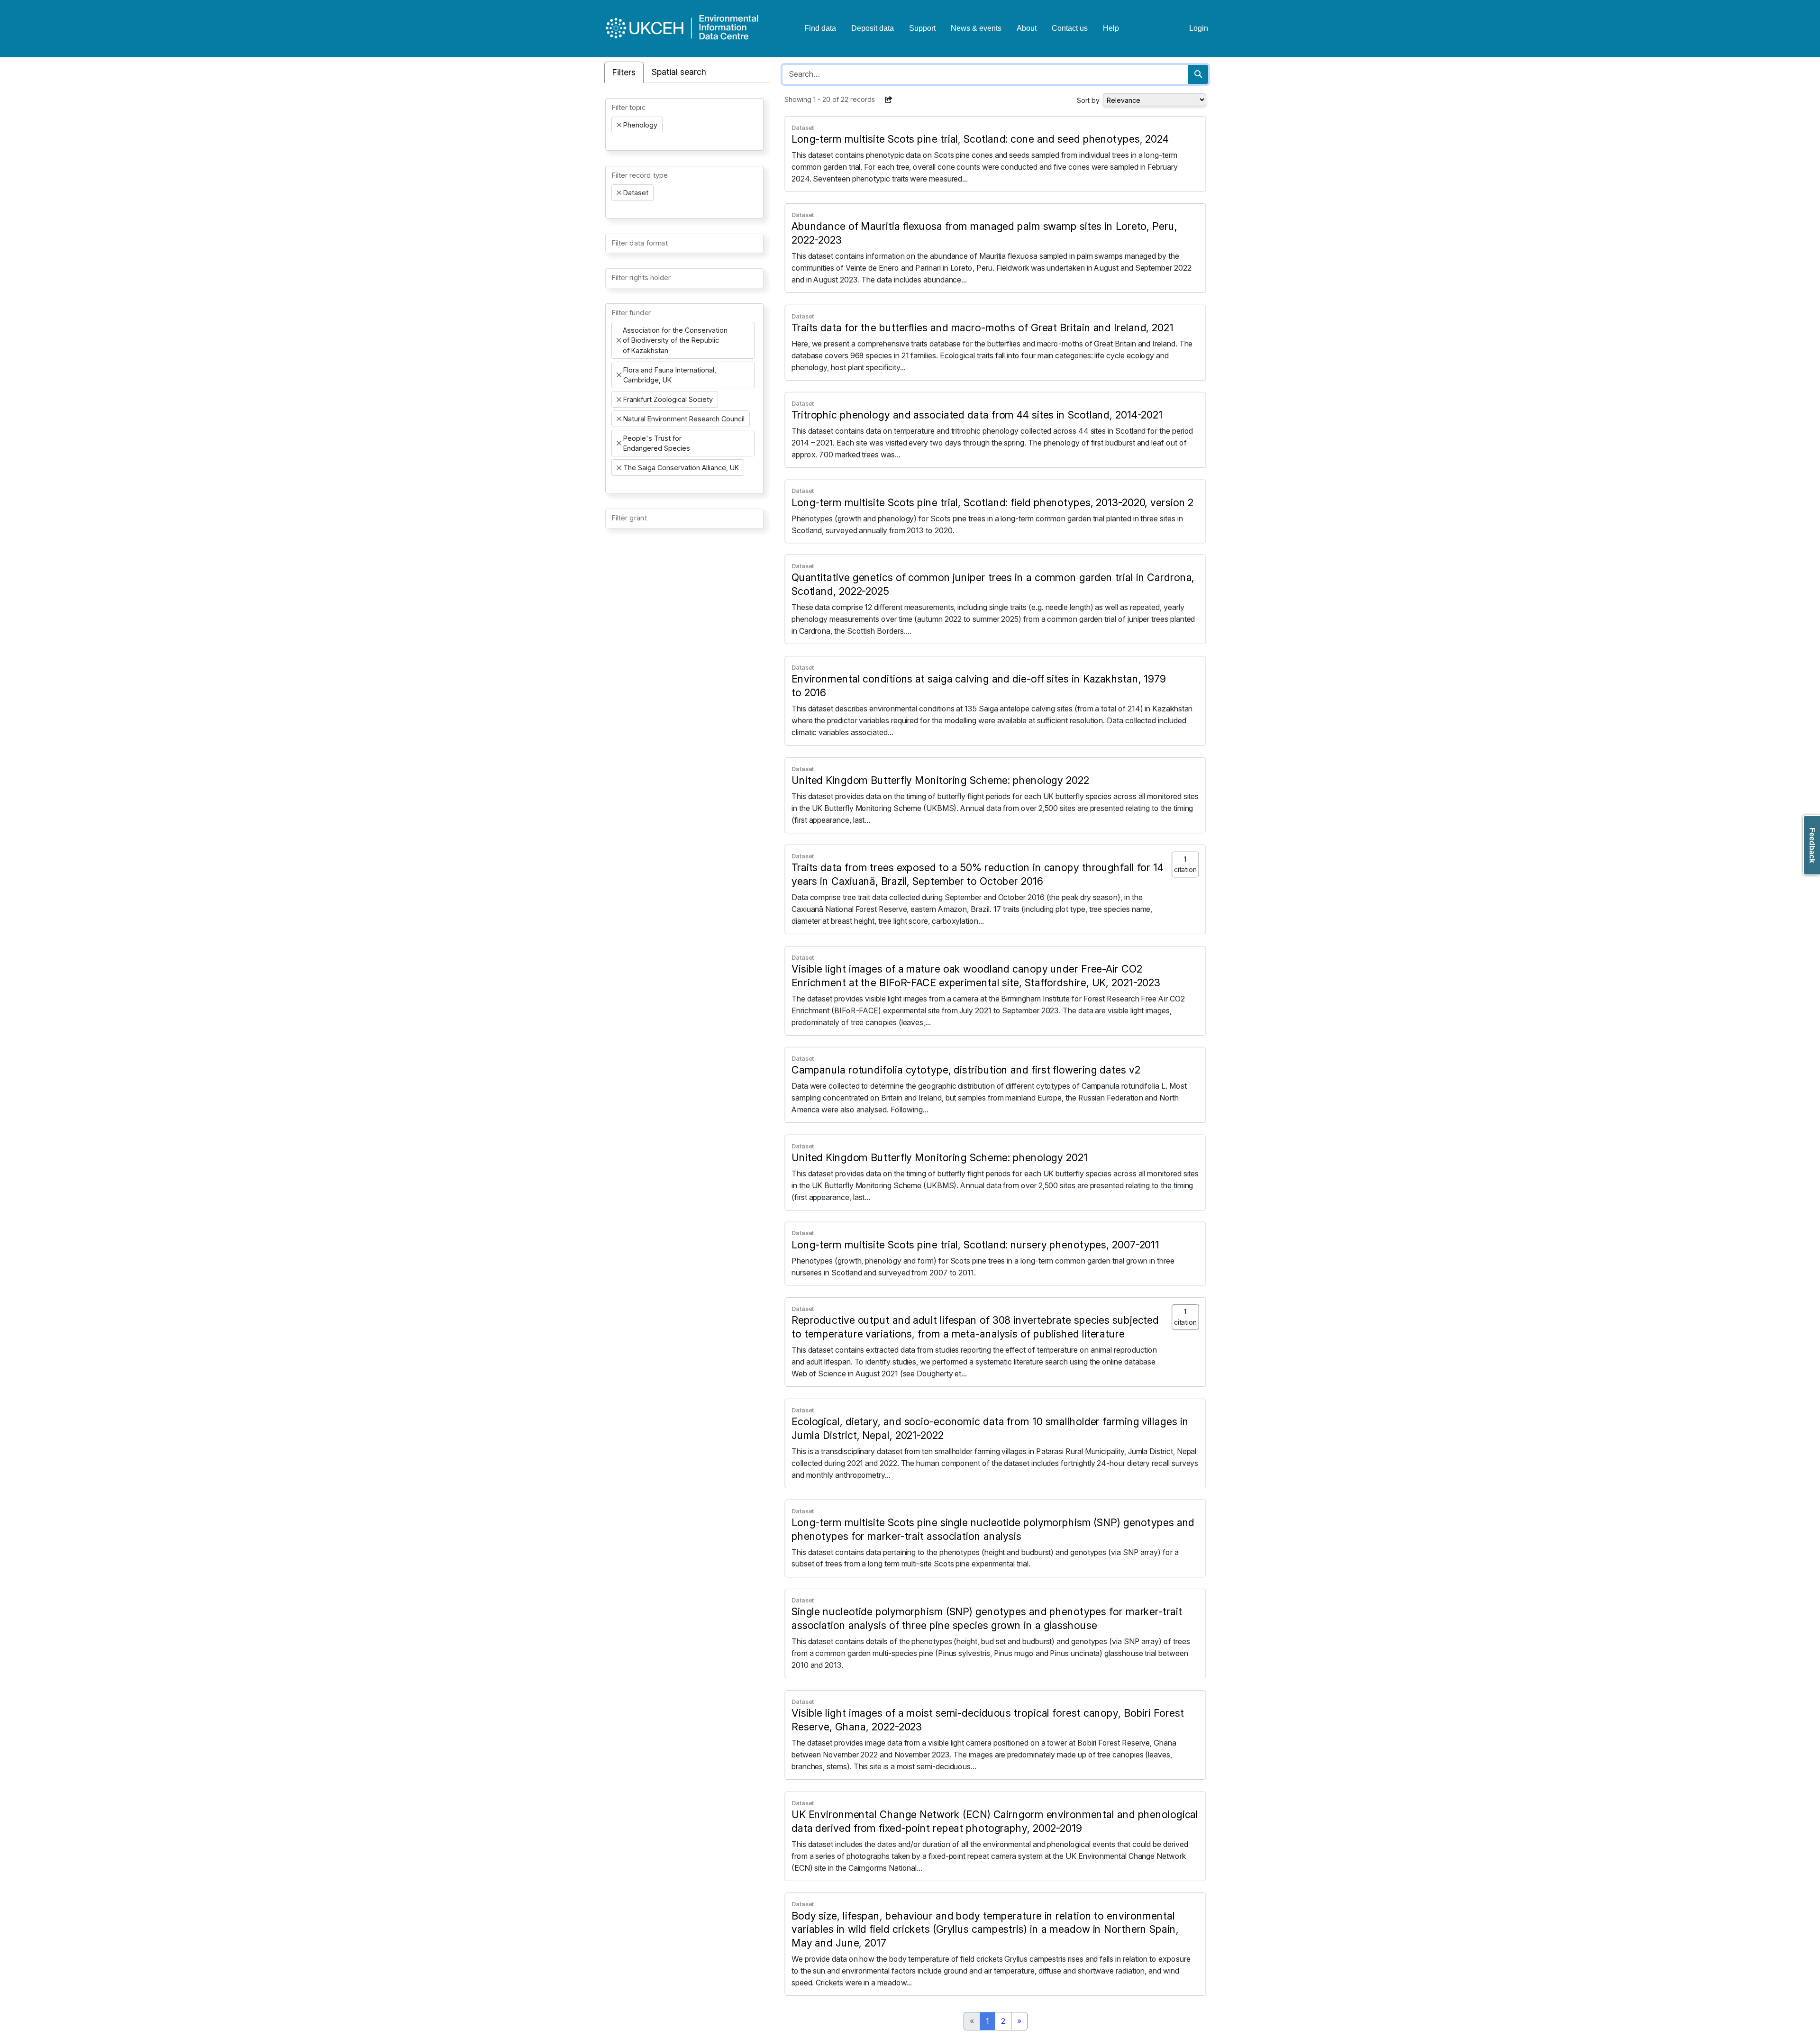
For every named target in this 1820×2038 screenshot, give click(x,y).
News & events (976, 28)
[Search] (1198, 74)
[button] (889, 100)
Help (1111, 28)
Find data (820, 28)
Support (922, 28)
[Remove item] (619, 125)
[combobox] (684, 124)
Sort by (1088, 100)
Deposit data (873, 28)
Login (1199, 28)
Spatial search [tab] (679, 72)
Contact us (1070, 28)
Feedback (1812, 845)
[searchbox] (614, 142)
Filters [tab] (624, 72)
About (1027, 28)
